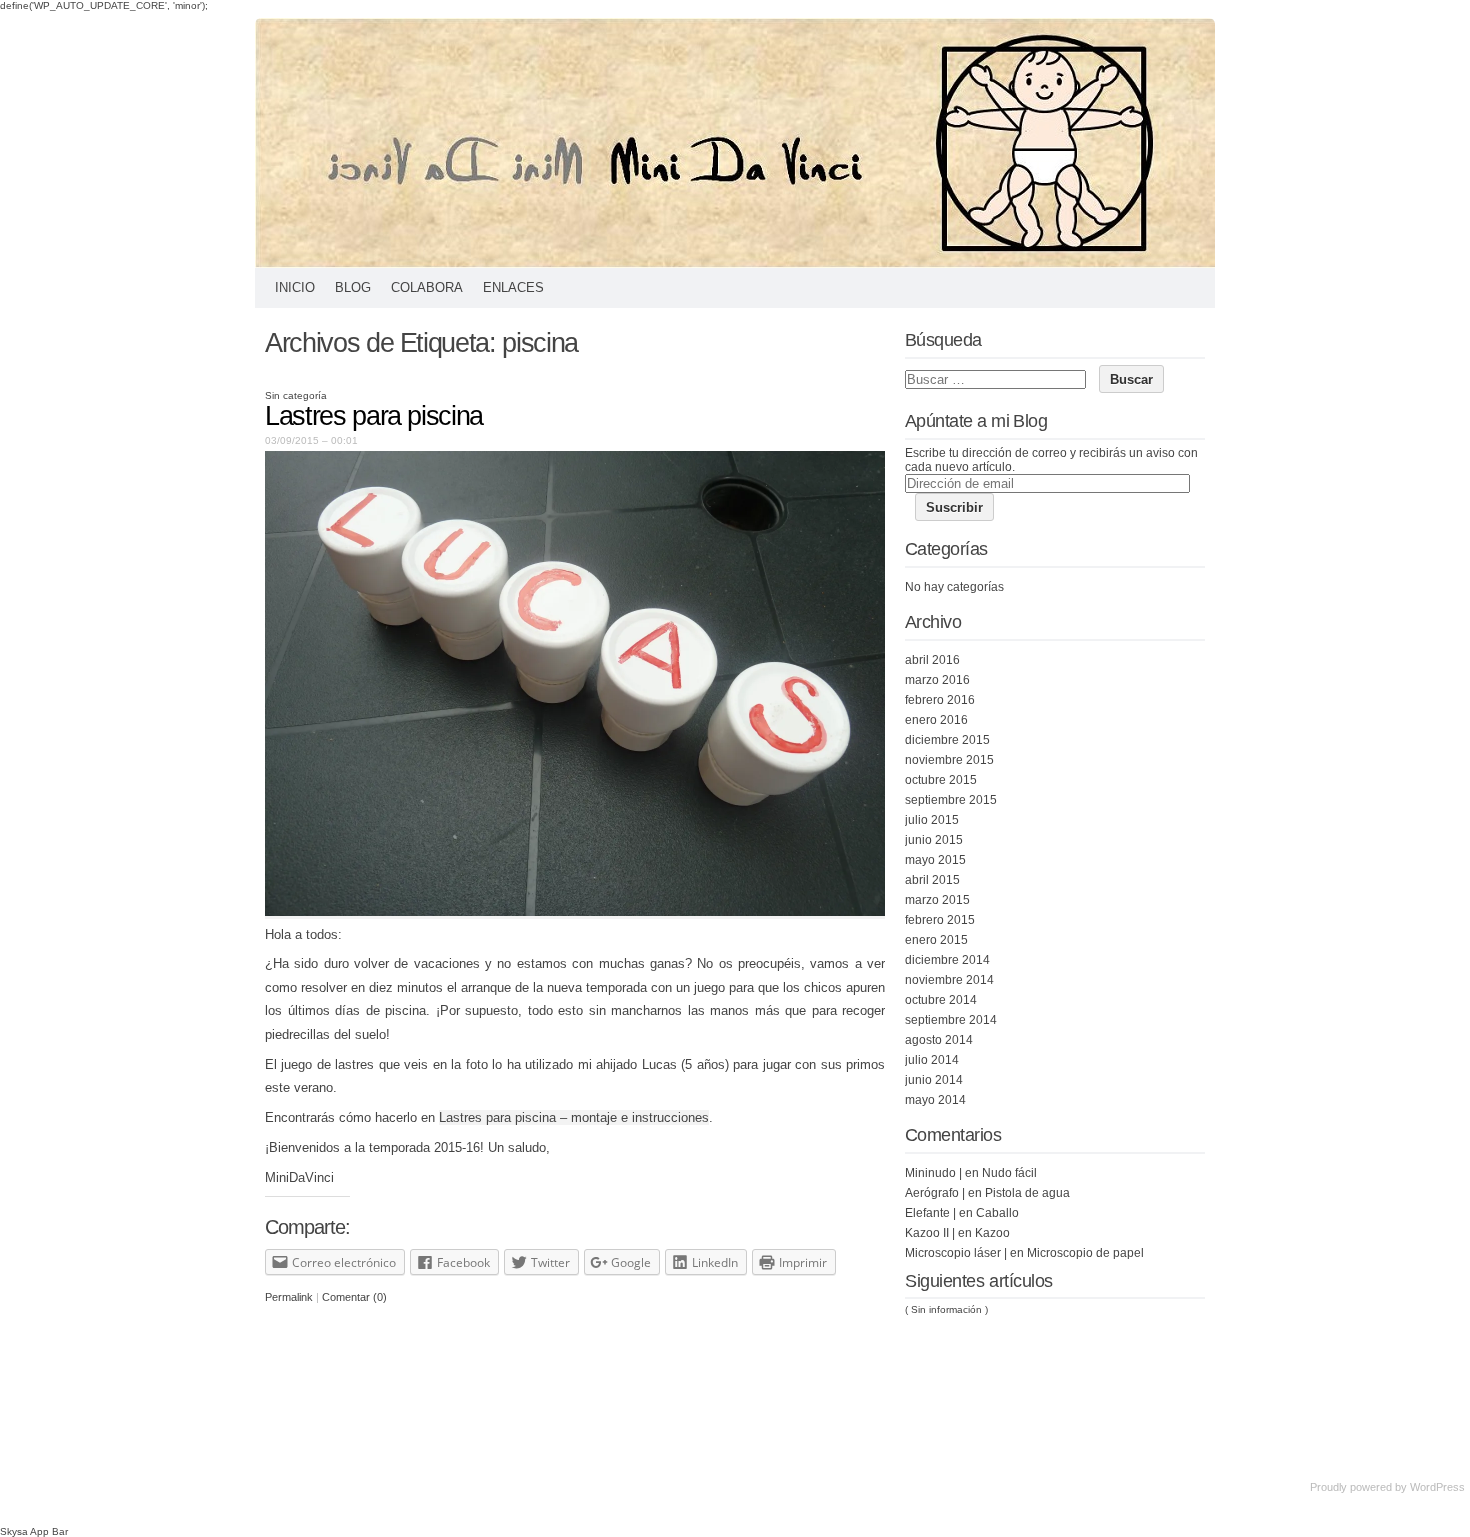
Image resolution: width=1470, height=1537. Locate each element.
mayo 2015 (935, 860)
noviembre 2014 (949, 980)
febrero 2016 (940, 700)
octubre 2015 (941, 780)
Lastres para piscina (374, 416)
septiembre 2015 (951, 800)
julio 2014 (932, 1060)
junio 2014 (934, 1080)
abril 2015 (932, 880)
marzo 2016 (937, 680)
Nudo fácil (1009, 1173)
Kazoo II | (930, 1233)
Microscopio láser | (956, 1253)
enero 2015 (936, 940)
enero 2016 (936, 720)
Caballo (997, 1213)
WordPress (1437, 1487)
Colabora (427, 287)
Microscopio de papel (1085, 1253)
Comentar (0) (354, 1297)
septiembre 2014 (951, 1020)
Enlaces (513, 287)
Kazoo (992, 1233)
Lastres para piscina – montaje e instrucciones (574, 1117)
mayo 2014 (935, 1100)
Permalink (289, 1297)
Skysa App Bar (34, 1531)
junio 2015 (934, 840)
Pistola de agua (1027, 1193)
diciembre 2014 (947, 960)
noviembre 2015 (949, 760)
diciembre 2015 (947, 740)
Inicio (295, 287)
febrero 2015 (940, 920)
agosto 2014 (939, 1040)
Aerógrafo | (935, 1193)
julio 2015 (932, 820)
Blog (353, 287)
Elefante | (930, 1213)
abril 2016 (932, 660)
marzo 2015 (937, 900)
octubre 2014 (941, 1000)
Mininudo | (933, 1173)
